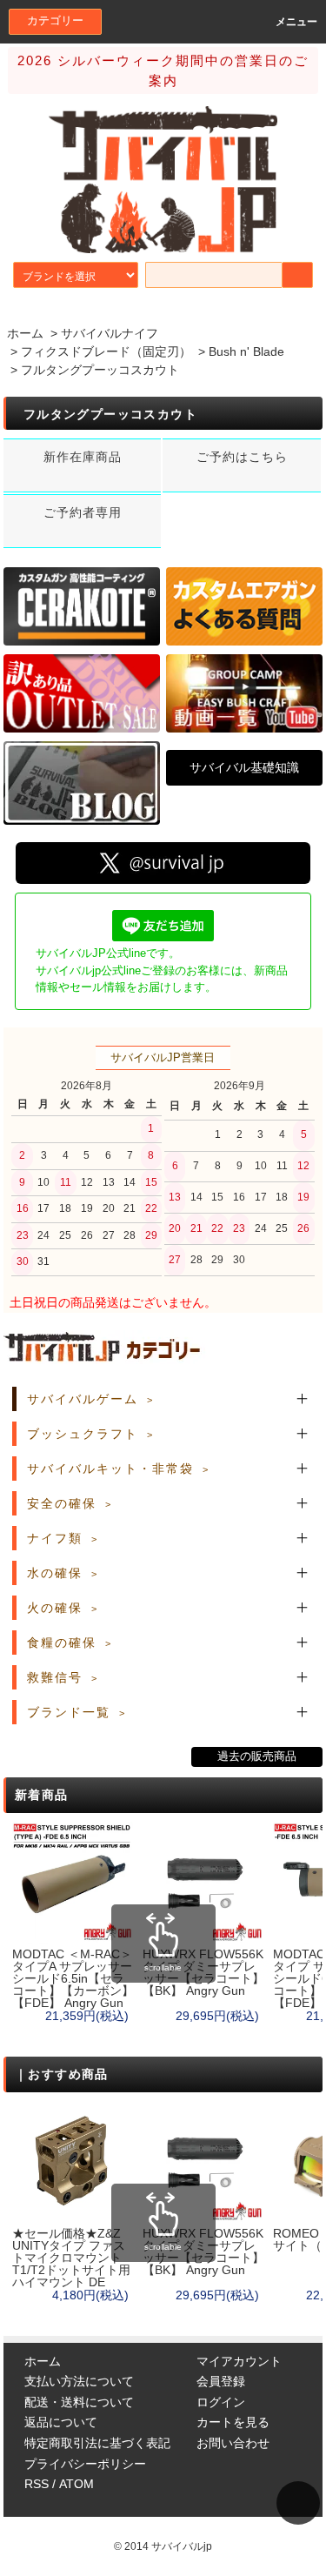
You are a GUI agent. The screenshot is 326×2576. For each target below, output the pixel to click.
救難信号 (55, 1677)
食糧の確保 (62, 1643)
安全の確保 (62, 1503)
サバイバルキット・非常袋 (110, 1469)
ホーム (25, 333)
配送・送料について (79, 2402)
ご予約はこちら (242, 457)
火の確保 (55, 1608)
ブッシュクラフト (83, 1434)
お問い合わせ (233, 2443)
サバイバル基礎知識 (244, 767)
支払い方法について (79, 2381)
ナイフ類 (55, 1538)
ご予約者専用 (83, 512)
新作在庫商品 (83, 457)
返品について (61, 2422)
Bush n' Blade (246, 351)
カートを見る (233, 2422)
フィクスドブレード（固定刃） (106, 351)
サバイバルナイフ (110, 333)
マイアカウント (239, 2361)
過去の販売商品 (257, 1756)
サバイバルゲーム (83, 1399)
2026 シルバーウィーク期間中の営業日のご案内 (163, 70)
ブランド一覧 (69, 1712)
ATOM (77, 2484)
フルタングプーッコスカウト (100, 370)
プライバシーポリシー (85, 2464)
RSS (37, 2484)
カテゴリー (55, 21)
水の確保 (55, 1573)
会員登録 (221, 2381)
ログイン (221, 2402)
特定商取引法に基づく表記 (97, 2443)
